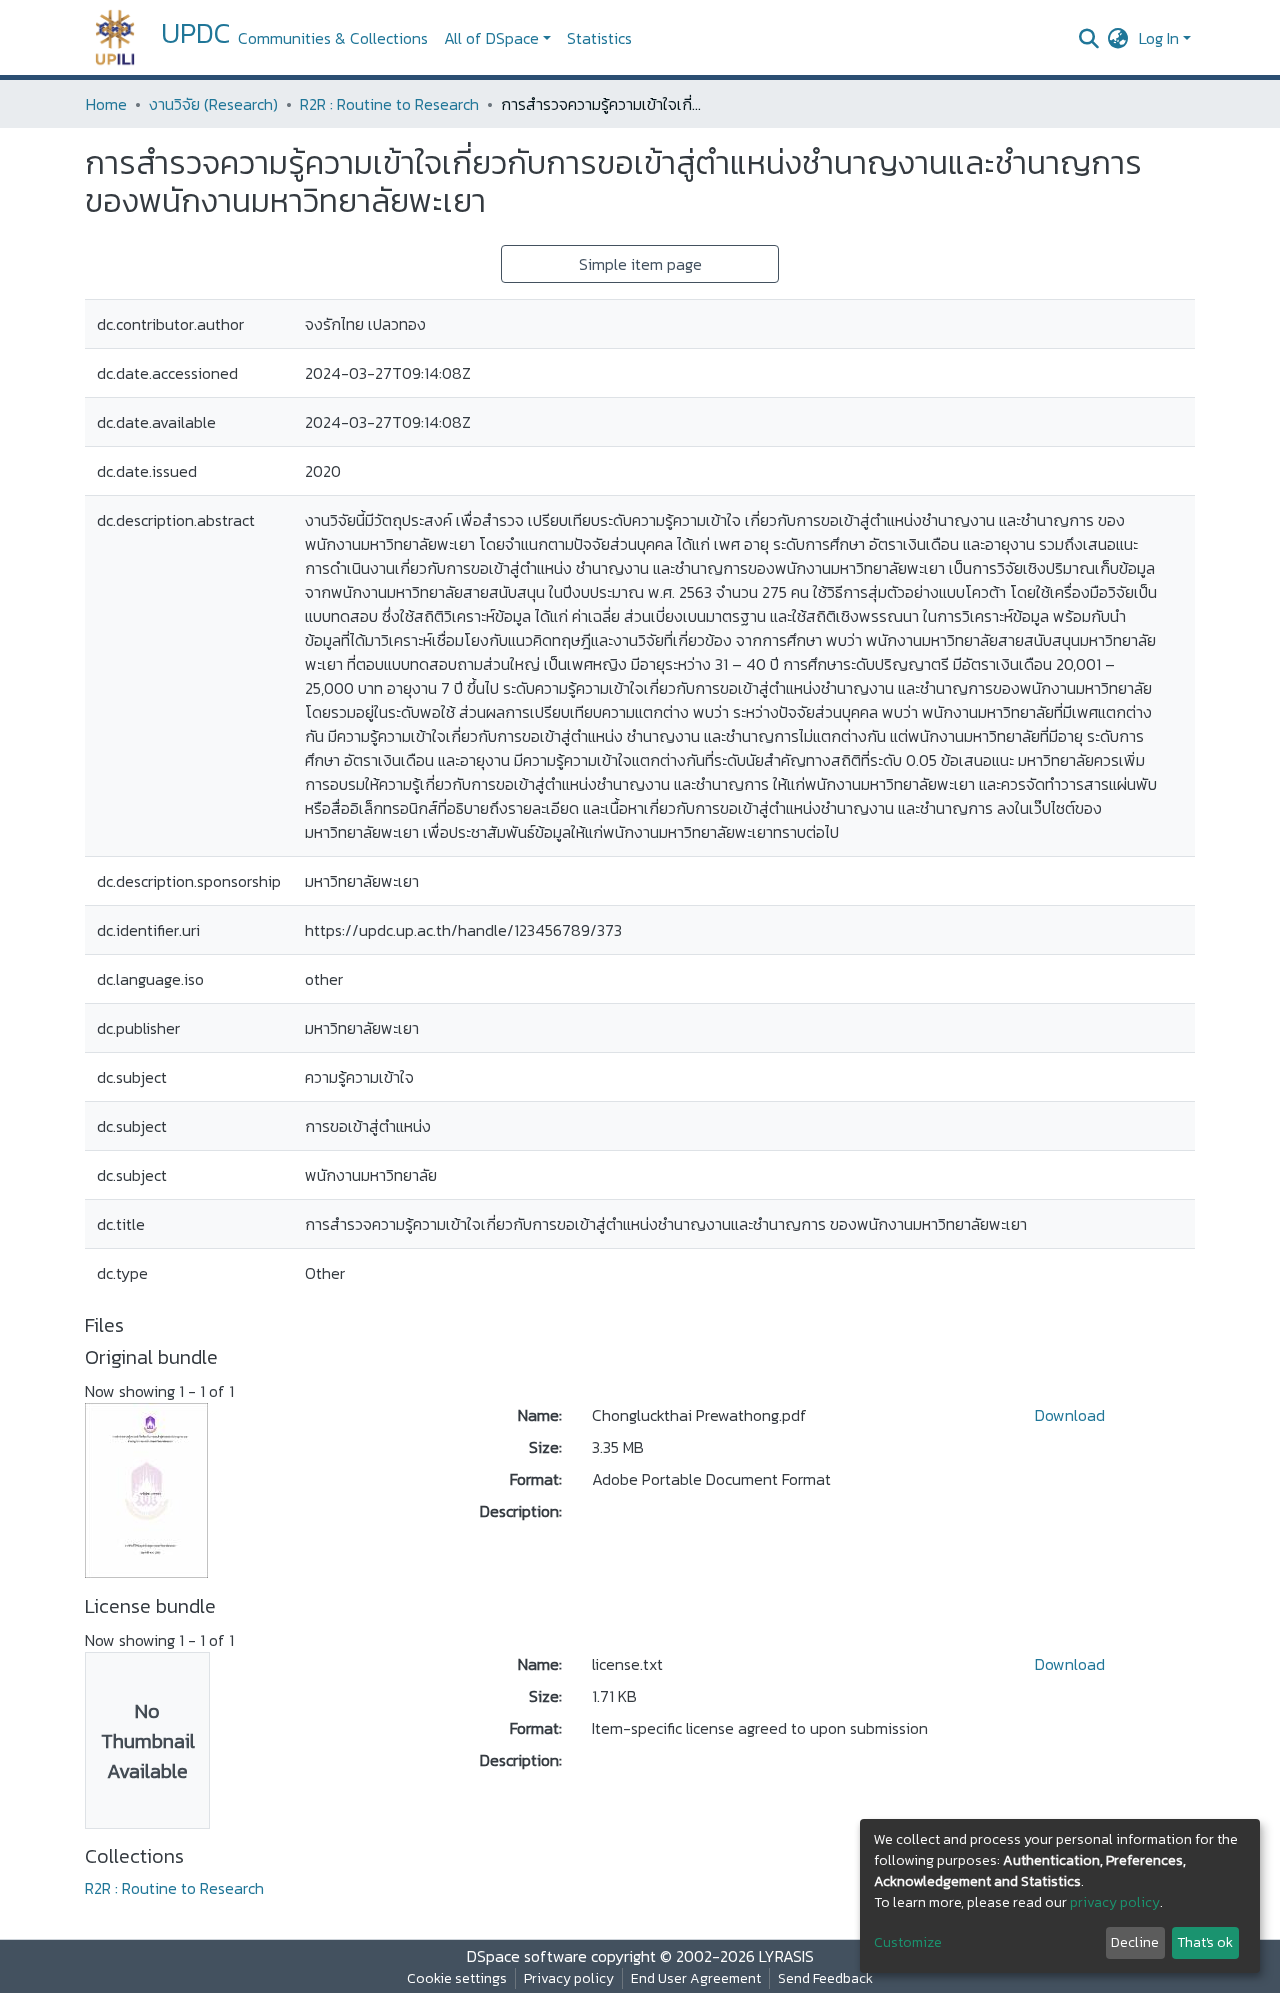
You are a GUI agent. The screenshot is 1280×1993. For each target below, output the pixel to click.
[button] (1118, 38)
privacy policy (1115, 1902)
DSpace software (527, 1956)
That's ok (1205, 1942)
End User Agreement (696, 1978)
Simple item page (640, 264)
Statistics (599, 38)
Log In (1159, 38)
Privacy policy (569, 1978)
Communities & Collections (333, 38)
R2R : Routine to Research (389, 104)
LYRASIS (786, 1956)
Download (1070, 1415)
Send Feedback (825, 1978)
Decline (1135, 1942)
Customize (908, 1942)
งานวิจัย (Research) (213, 104)
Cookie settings (457, 1978)
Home (106, 104)
